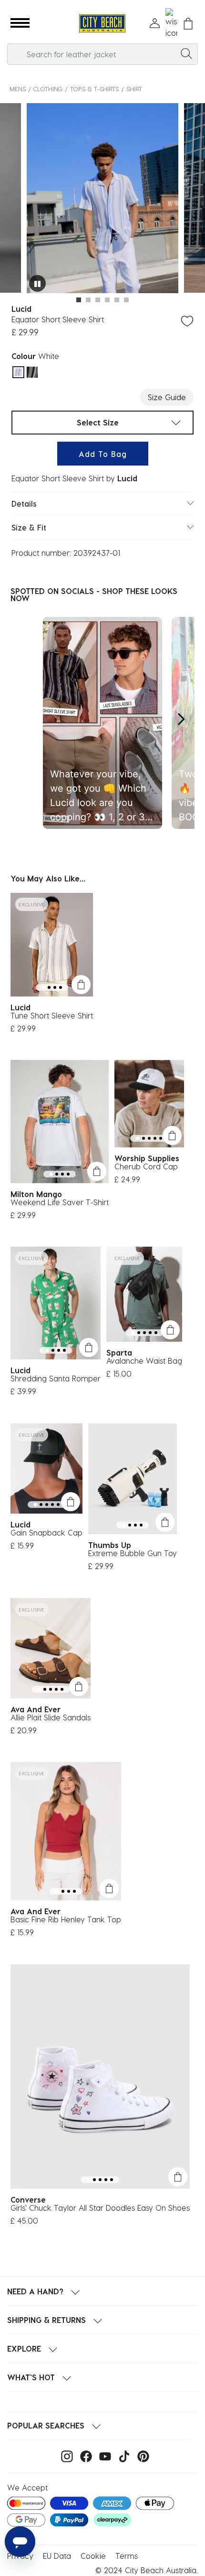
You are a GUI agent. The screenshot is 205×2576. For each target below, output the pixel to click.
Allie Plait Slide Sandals (51, 1717)
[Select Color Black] (32, 372)
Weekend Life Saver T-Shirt (60, 1202)
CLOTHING (48, 89)
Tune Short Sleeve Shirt (52, 1015)
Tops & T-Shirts (94, 89)
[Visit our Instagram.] (65, 2455)
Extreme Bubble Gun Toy (133, 1553)
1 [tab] (79, 300)
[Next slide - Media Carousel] (181, 719)
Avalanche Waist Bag (144, 1361)
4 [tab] (107, 300)
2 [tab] (88, 300)
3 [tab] (98, 300)
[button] (20, 23)
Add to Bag (103, 454)
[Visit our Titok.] (122, 2455)
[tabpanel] (102, 199)
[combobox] (102, 54)
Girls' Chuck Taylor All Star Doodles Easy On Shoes (100, 2208)
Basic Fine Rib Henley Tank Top (66, 1919)
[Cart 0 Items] (188, 24)
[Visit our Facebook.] (84, 2455)
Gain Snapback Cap (46, 1532)
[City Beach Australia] (102, 24)
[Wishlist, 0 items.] (171, 23)
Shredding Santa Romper (56, 1378)
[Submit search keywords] (186, 53)
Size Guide (167, 397)
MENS (18, 89)
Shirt (134, 89)
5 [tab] (117, 300)
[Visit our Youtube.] (103, 2455)
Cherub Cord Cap (146, 1166)
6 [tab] (126, 300)
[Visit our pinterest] (141, 2455)
